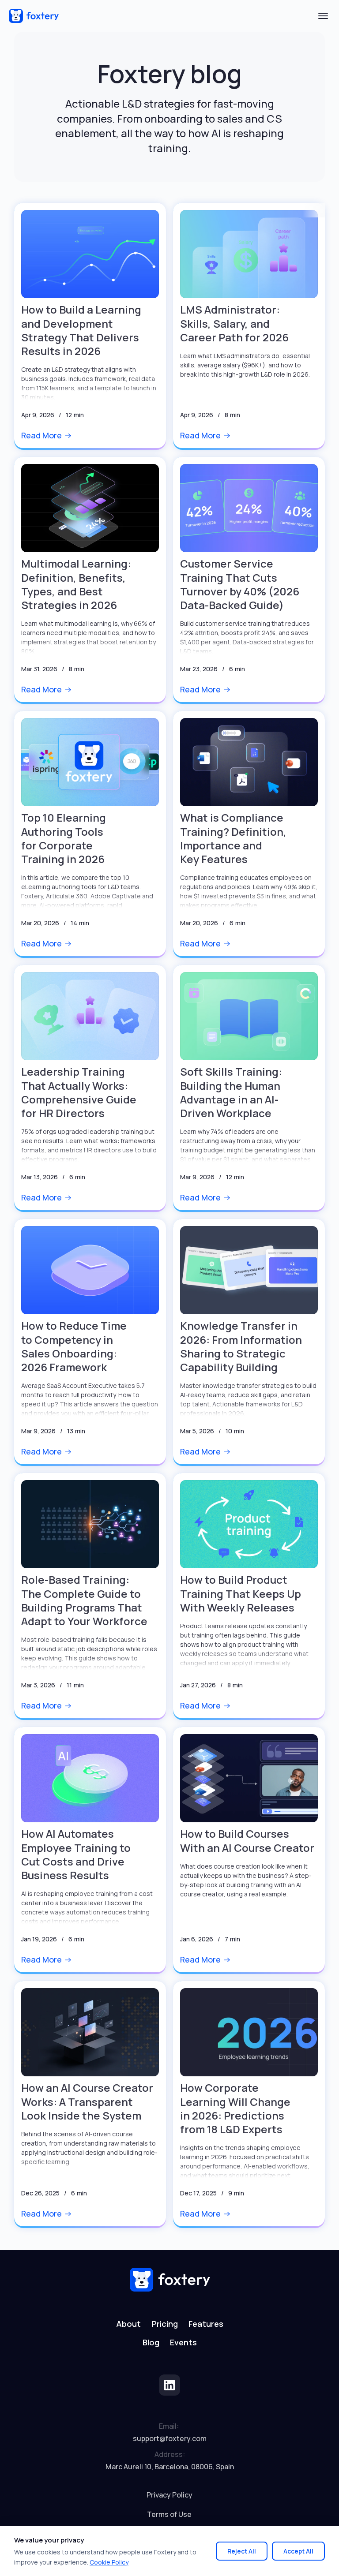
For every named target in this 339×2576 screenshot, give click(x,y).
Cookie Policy (109, 2562)
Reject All (242, 2551)
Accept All (298, 2551)
